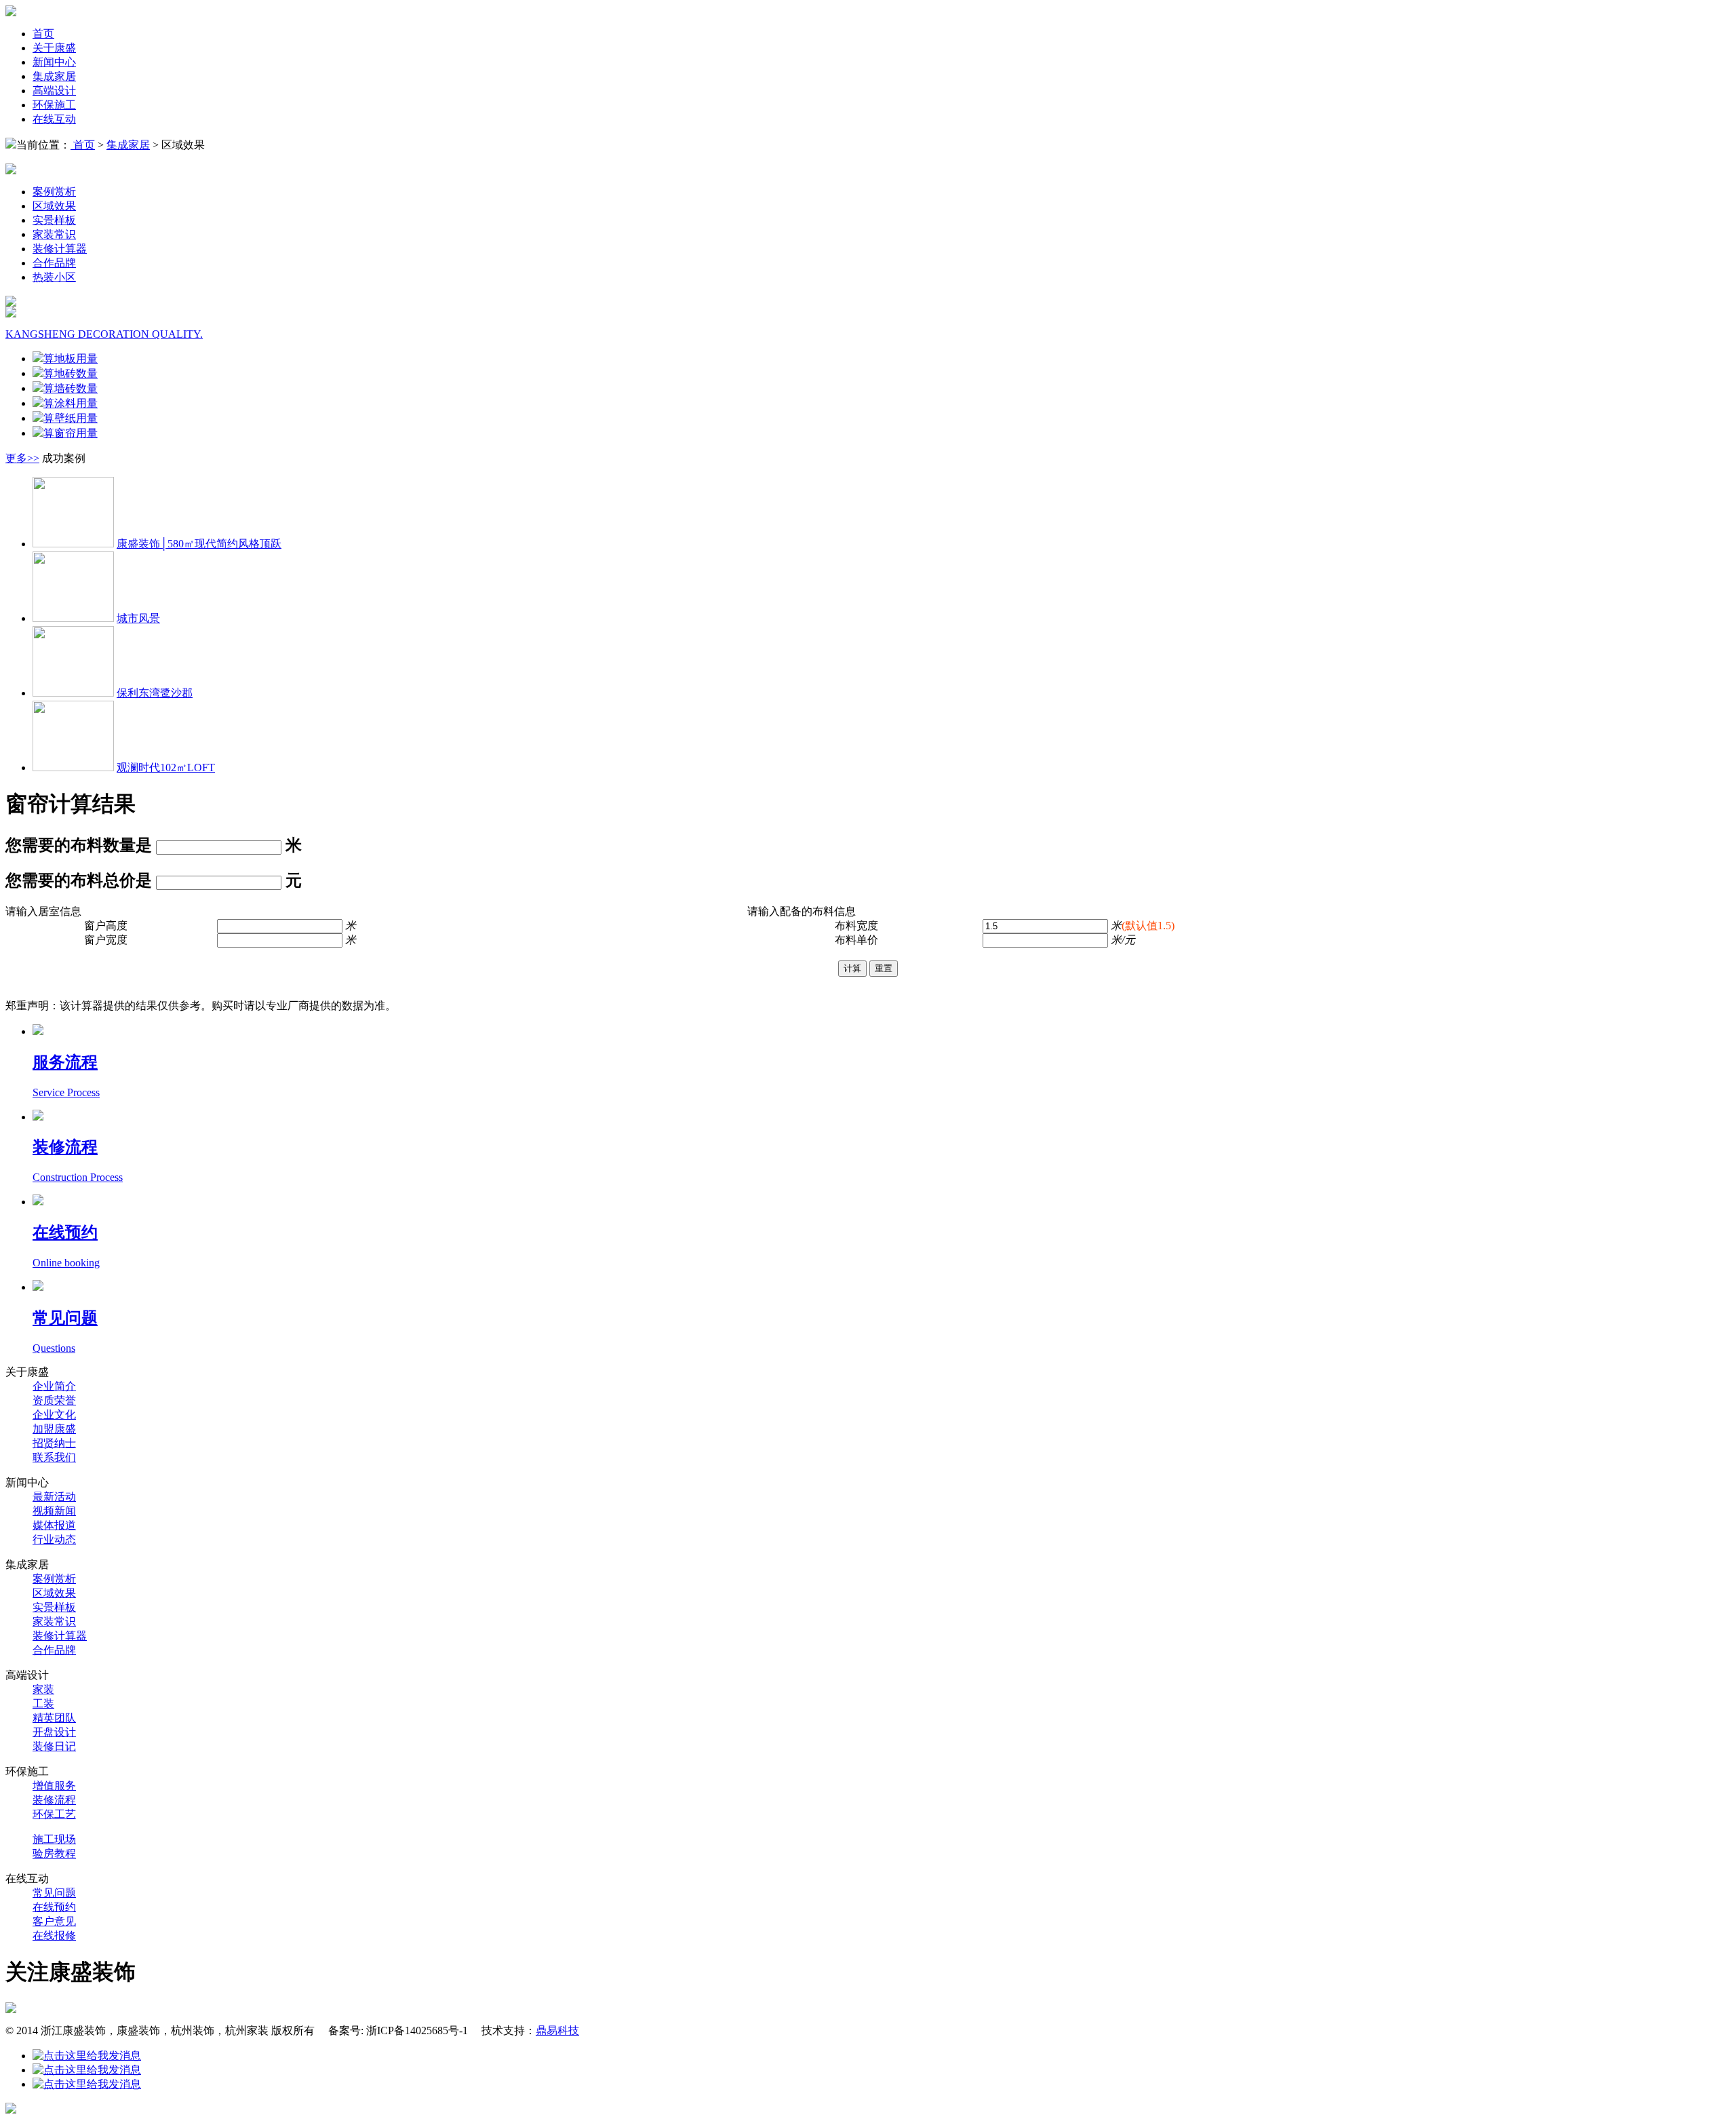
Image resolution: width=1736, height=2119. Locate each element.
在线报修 (54, 1936)
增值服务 (54, 1786)
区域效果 (54, 206)
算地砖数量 (71, 373)
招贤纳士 (54, 1443)
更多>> (22, 458)
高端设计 (54, 91)
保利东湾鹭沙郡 (155, 693)
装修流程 (54, 1800)
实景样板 (54, 220)
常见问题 (54, 1893)
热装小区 (54, 277)
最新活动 (54, 1497)
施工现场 (54, 1839)
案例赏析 (54, 192)
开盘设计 (54, 1732)
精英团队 (54, 1718)
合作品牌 (54, 263)
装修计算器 (60, 249)
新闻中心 (54, 62)
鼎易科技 (557, 2030)
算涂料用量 (71, 403)
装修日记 (54, 1746)
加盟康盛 (54, 1429)
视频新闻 (54, 1511)
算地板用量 (71, 358)
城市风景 (138, 618)
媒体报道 (54, 1525)
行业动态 (54, 1539)
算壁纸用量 (71, 418)
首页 (43, 34)
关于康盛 (54, 48)
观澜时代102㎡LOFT (166, 767)
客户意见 (54, 1921)
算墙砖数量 (71, 388)
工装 (43, 1704)
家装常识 (54, 234)
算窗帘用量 (71, 433)
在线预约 (54, 1907)
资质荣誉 (54, 1400)
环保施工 (54, 105)
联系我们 (54, 1457)
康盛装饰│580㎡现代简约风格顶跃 (199, 544)
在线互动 (54, 119)
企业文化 (54, 1415)
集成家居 (54, 76)
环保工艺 (54, 1814)
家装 (43, 1689)
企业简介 (54, 1386)
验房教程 (54, 1853)
